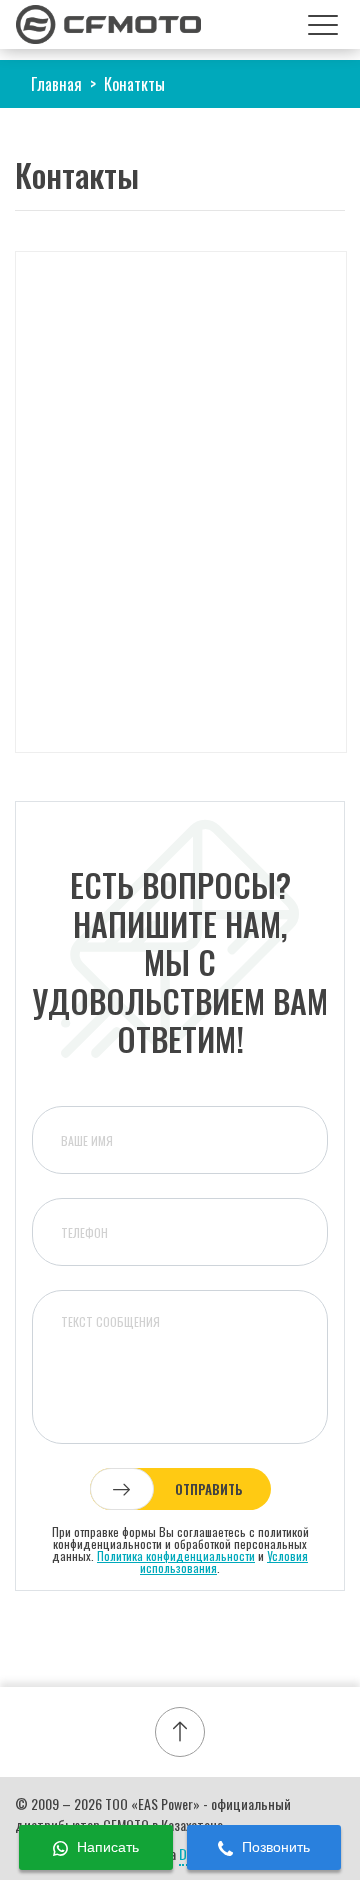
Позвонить (274, 1847)
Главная (56, 84)
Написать (106, 1847)
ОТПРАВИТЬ (208, 1489)
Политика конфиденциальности (176, 1555)
